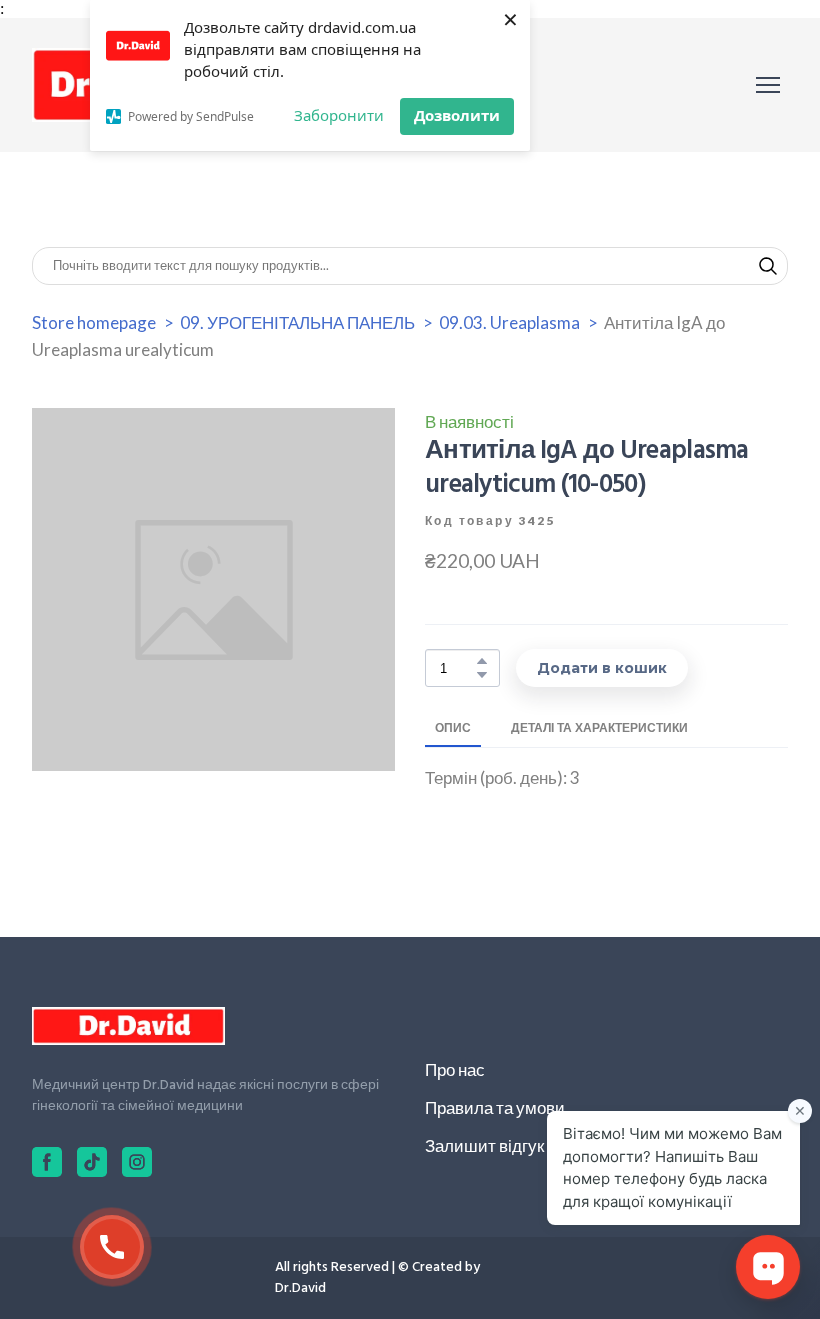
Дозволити (457, 115)
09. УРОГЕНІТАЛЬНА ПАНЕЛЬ (297, 322)
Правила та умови (495, 1107)
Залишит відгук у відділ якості (540, 1145)
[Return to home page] (128, 1026)
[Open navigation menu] (768, 85)
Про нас (455, 1069)
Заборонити (339, 115)
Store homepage (94, 322)
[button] (768, 266)
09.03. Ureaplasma (509, 322)
